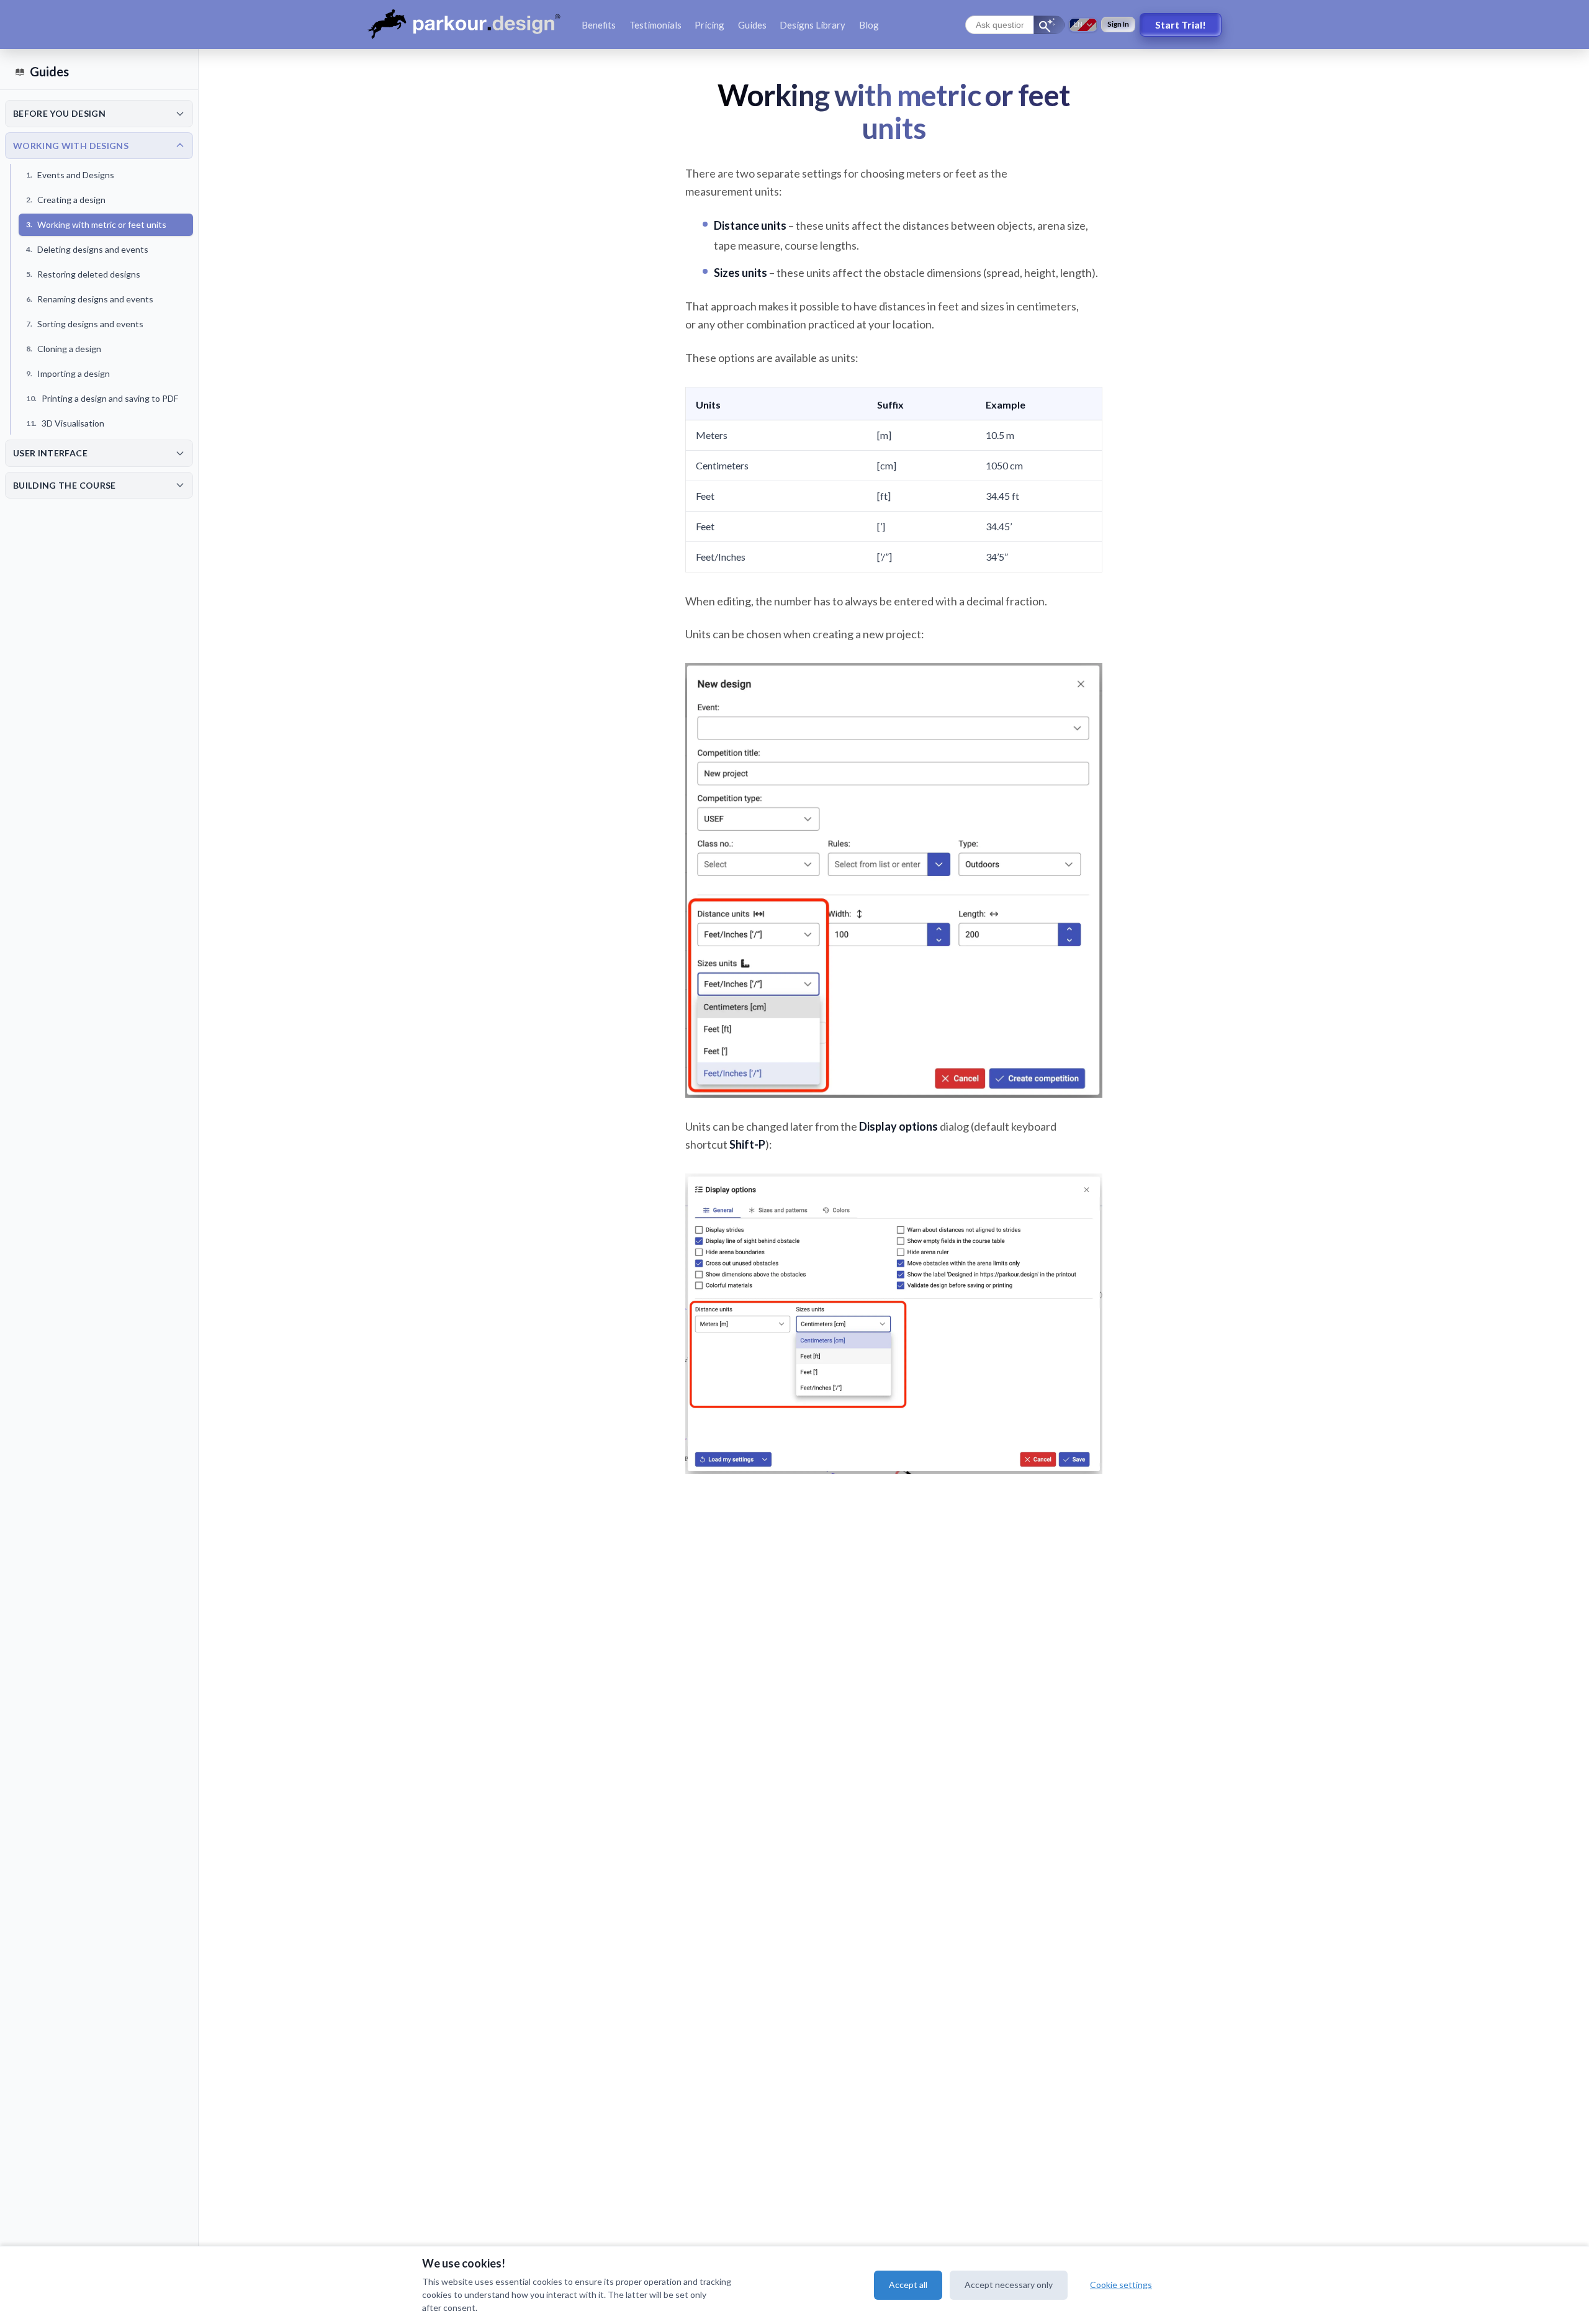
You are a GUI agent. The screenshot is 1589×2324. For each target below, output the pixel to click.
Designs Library (813, 25)
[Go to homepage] (467, 25)
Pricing (709, 25)
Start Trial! (1181, 25)
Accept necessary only (1009, 2285)
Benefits (599, 25)
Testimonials (655, 25)
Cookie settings (1121, 2285)
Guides (752, 25)
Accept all (908, 2285)
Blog (869, 25)
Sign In (1118, 24)
